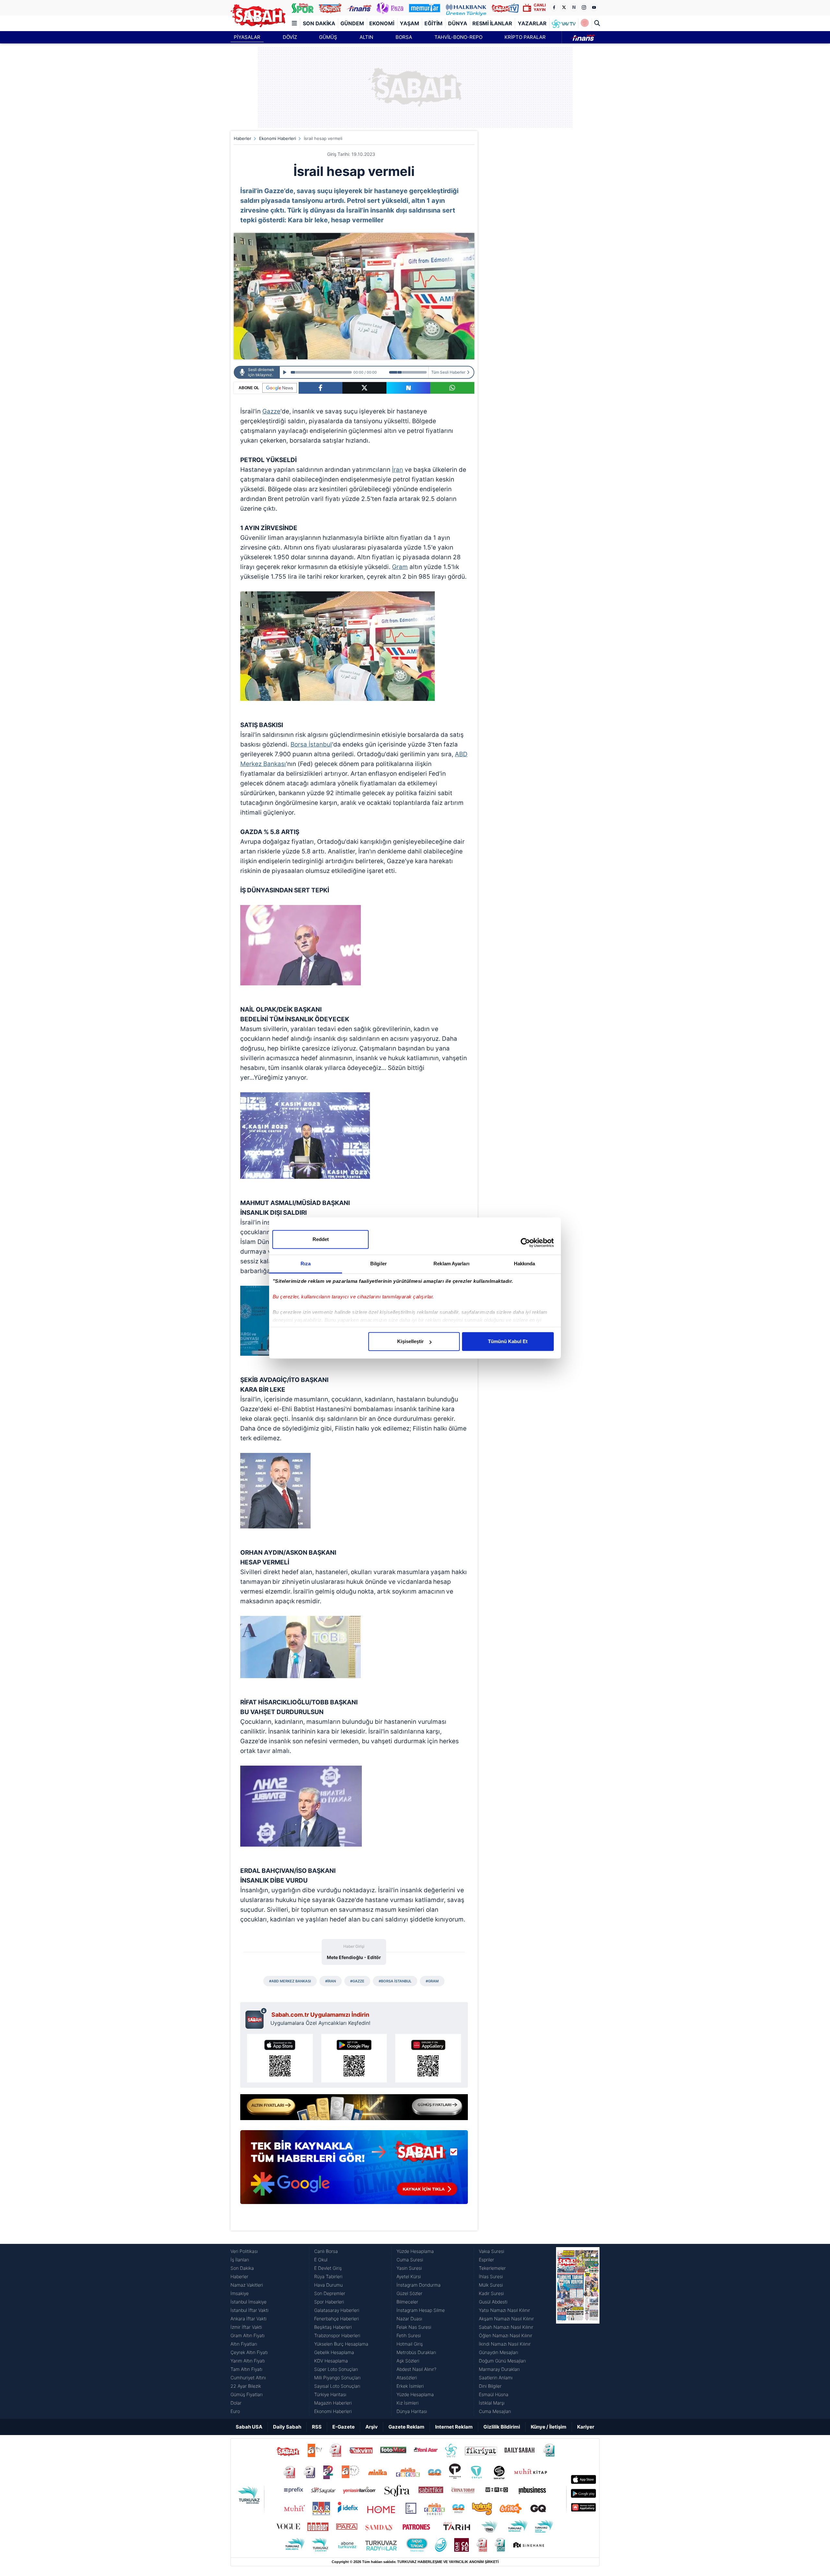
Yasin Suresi (409, 2268)
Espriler (486, 2260)
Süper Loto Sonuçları (336, 2369)
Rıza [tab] (306, 1264)
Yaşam (409, 23)
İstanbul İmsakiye (249, 2302)
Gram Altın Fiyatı (248, 2335)
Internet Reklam (454, 2427)
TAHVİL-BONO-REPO (458, 37)
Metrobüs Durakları (416, 2352)
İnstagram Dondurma (419, 2285)
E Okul (321, 2260)
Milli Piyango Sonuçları (337, 2378)
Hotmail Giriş (410, 2344)
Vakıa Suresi (492, 2251)
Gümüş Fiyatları (247, 2394)
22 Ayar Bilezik (246, 2386)
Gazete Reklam (406, 2427)
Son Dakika (319, 23)
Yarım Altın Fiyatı (248, 2361)
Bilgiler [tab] (379, 1264)
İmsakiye (240, 2293)
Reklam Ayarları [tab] (451, 1264)
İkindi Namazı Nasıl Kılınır (505, 2344)
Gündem (352, 23)
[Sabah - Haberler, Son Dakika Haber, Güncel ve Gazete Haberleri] (258, 16)
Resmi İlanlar (492, 23)
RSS (317, 2427)
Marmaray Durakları (499, 2369)
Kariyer (586, 2427)
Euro (235, 2411)
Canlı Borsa (326, 2251)
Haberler (243, 138)
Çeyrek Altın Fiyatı (249, 2352)
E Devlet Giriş (328, 2268)
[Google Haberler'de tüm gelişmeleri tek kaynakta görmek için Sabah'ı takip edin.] (354, 2170)
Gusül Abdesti (493, 2302)
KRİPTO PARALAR (525, 37)
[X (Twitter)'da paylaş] (364, 388)
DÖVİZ (290, 37)
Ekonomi (382, 23)
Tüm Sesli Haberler (448, 372)
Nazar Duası (409, 2319)
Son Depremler (330, 2293)
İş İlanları (240, 2260)
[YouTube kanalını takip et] (594, 7)
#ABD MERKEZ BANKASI (290, 1981)
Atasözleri (407, 2378)
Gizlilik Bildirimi (502, 2427)
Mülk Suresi (491, 2285)
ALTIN (366, 37)
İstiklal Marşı (492, 2403)
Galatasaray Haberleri (337, 2310)
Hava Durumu (328, 2285)
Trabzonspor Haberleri (337, 2335)
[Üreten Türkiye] (466, 8)
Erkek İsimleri (410, 2386)
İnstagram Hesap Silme (421, 2310)
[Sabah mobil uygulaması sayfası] (256, 2018)
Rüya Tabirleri (328, 2276)
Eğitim (433, 23)
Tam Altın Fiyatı (246, 2369)
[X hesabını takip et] (564, 7)
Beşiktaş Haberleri (333, 2327)
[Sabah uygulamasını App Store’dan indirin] (280, 2058)
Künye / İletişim (549, 2427)
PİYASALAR (247, 37)
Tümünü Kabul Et (508, 1341)
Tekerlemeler (492, 2268)
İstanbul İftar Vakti (249, 2310)
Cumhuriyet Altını (248, 2378)
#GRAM (432, 1981)
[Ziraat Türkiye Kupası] (585, 23)
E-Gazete (344, 2427)
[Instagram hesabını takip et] (584, 7)
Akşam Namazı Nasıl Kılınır (506, 2319)
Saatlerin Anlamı (496, 2378)
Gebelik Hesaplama (334, 2352)
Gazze (271, 411)
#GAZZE (357, 1981)
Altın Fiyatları (244, 2344)
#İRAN (331, 1981)
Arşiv (372, 2427)
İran (397, 470)
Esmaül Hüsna (494, 2394)
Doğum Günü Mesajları (502, 2361)
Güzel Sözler (409, 2293)
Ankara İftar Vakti (249, 2319)
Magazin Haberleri (333, 2403)
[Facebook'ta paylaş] (320, 388)
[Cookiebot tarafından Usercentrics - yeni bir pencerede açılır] (525, 1243)
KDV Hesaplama (331, 2361)
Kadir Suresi (491, 2293)
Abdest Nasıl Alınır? (416, 2369)
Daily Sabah (287, 2427)
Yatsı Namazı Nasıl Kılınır (504, 2310)
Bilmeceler (407, 2302)
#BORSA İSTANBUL (395, 1981)
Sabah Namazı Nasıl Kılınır (506, 2327)
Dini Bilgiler (490, 2386)
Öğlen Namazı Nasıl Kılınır (506, 2335)
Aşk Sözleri (408, 2361)
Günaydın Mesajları (498, 2352)
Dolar (236, 2403)
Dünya (458, 23)
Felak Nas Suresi (414, 2327)
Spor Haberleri (329, 2302)
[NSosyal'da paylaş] (409, 388)
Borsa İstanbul (311, 744)
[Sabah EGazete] (578, 2331)
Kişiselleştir (410, 1341)
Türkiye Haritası (330, 2394)
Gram (400, 567)
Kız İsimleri (408, 2403)
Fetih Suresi (409, 2335)
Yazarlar (532, 23)
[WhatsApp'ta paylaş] (452, 388)
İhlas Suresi (491, 2276)
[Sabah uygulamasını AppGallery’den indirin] (428, 2058)
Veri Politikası (244, 2251)
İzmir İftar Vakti (246, 2327)
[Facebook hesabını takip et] (554, 7)
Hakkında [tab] (525, 1264)
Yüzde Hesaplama (415, 2251)
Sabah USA (249, 2427)
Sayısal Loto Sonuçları (337, 2386)
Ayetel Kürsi (409, 2276)
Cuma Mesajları (495, 2411)
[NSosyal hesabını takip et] (574, 7)
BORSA (404, 37)
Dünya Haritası (412, 2411)
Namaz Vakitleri (247, 2285)
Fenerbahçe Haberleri (337, 2319)
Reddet (321, 1239)
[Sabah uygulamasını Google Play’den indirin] (354, 2058)
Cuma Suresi (410, 2260)
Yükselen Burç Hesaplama (341, 2344)
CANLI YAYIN (540, 7)
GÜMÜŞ (328, 37)
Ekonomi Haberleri (278, 138)
